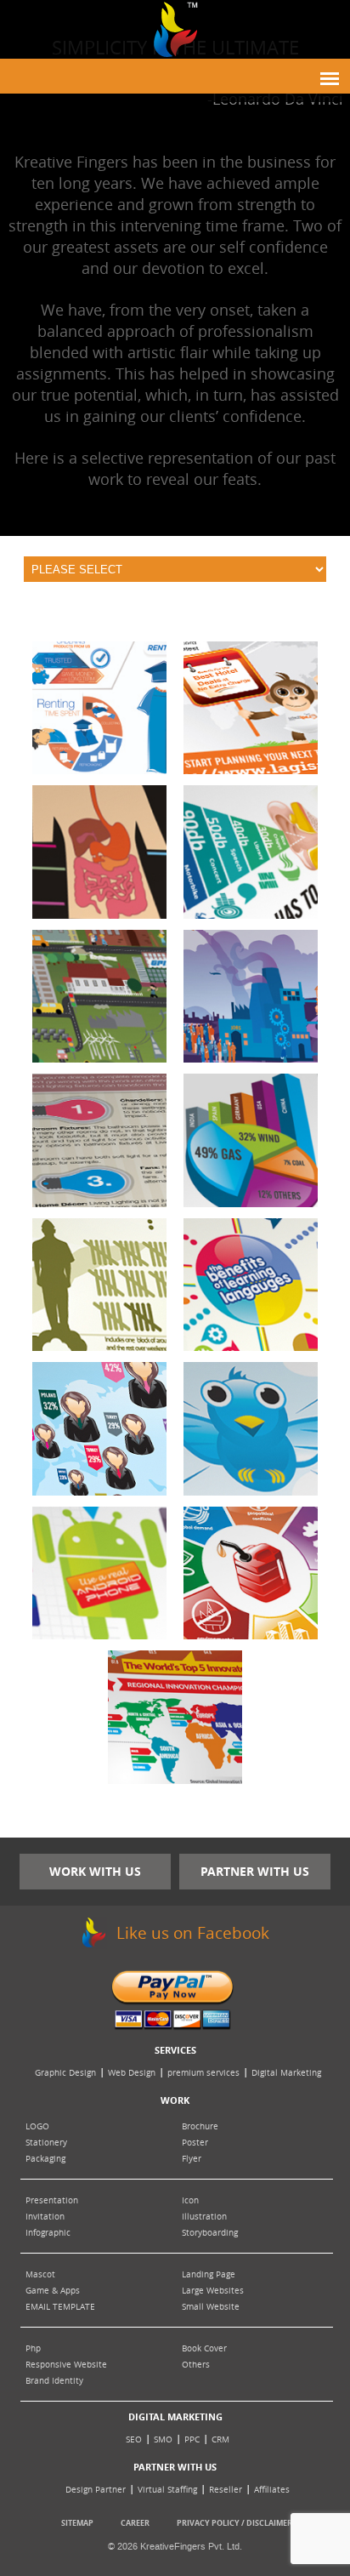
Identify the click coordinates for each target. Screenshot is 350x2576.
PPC (192, 2439)
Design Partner (96, 2490)
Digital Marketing (286, 2073)
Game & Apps (53, 2291)
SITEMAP (77, 2523)
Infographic (48, 2233)
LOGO (37, 2126)
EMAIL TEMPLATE (60, 2307)
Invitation (45, 2217)
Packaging (45, 2159)
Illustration (204, 2217)
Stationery (46, 2143)
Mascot (40, 2274)
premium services (203, 2073)
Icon (190, 2200)
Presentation (52, 2200)
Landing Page (209, 2274)
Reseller (226, 2490)
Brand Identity (54, 2381)
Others (196, 2365)
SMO (163, 2439)
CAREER (135, 2523)
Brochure (200, 2126)
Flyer (192, 2159)
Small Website (211, 2307)
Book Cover (204, 2348)
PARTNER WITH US (255, 1871)
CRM (220, 2439)
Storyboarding (210, 2233)
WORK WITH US (95, 1871)
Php (33, 2348)
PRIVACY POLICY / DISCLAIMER (234, 2523)
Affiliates (272, 2490)
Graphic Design (65, 2073)
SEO (134, 2439)
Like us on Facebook (191, 1933)
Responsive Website (66, 2365)
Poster (195, 2143)
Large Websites (213, 2291)
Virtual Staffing (167, 2490)
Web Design (132, 2073)
